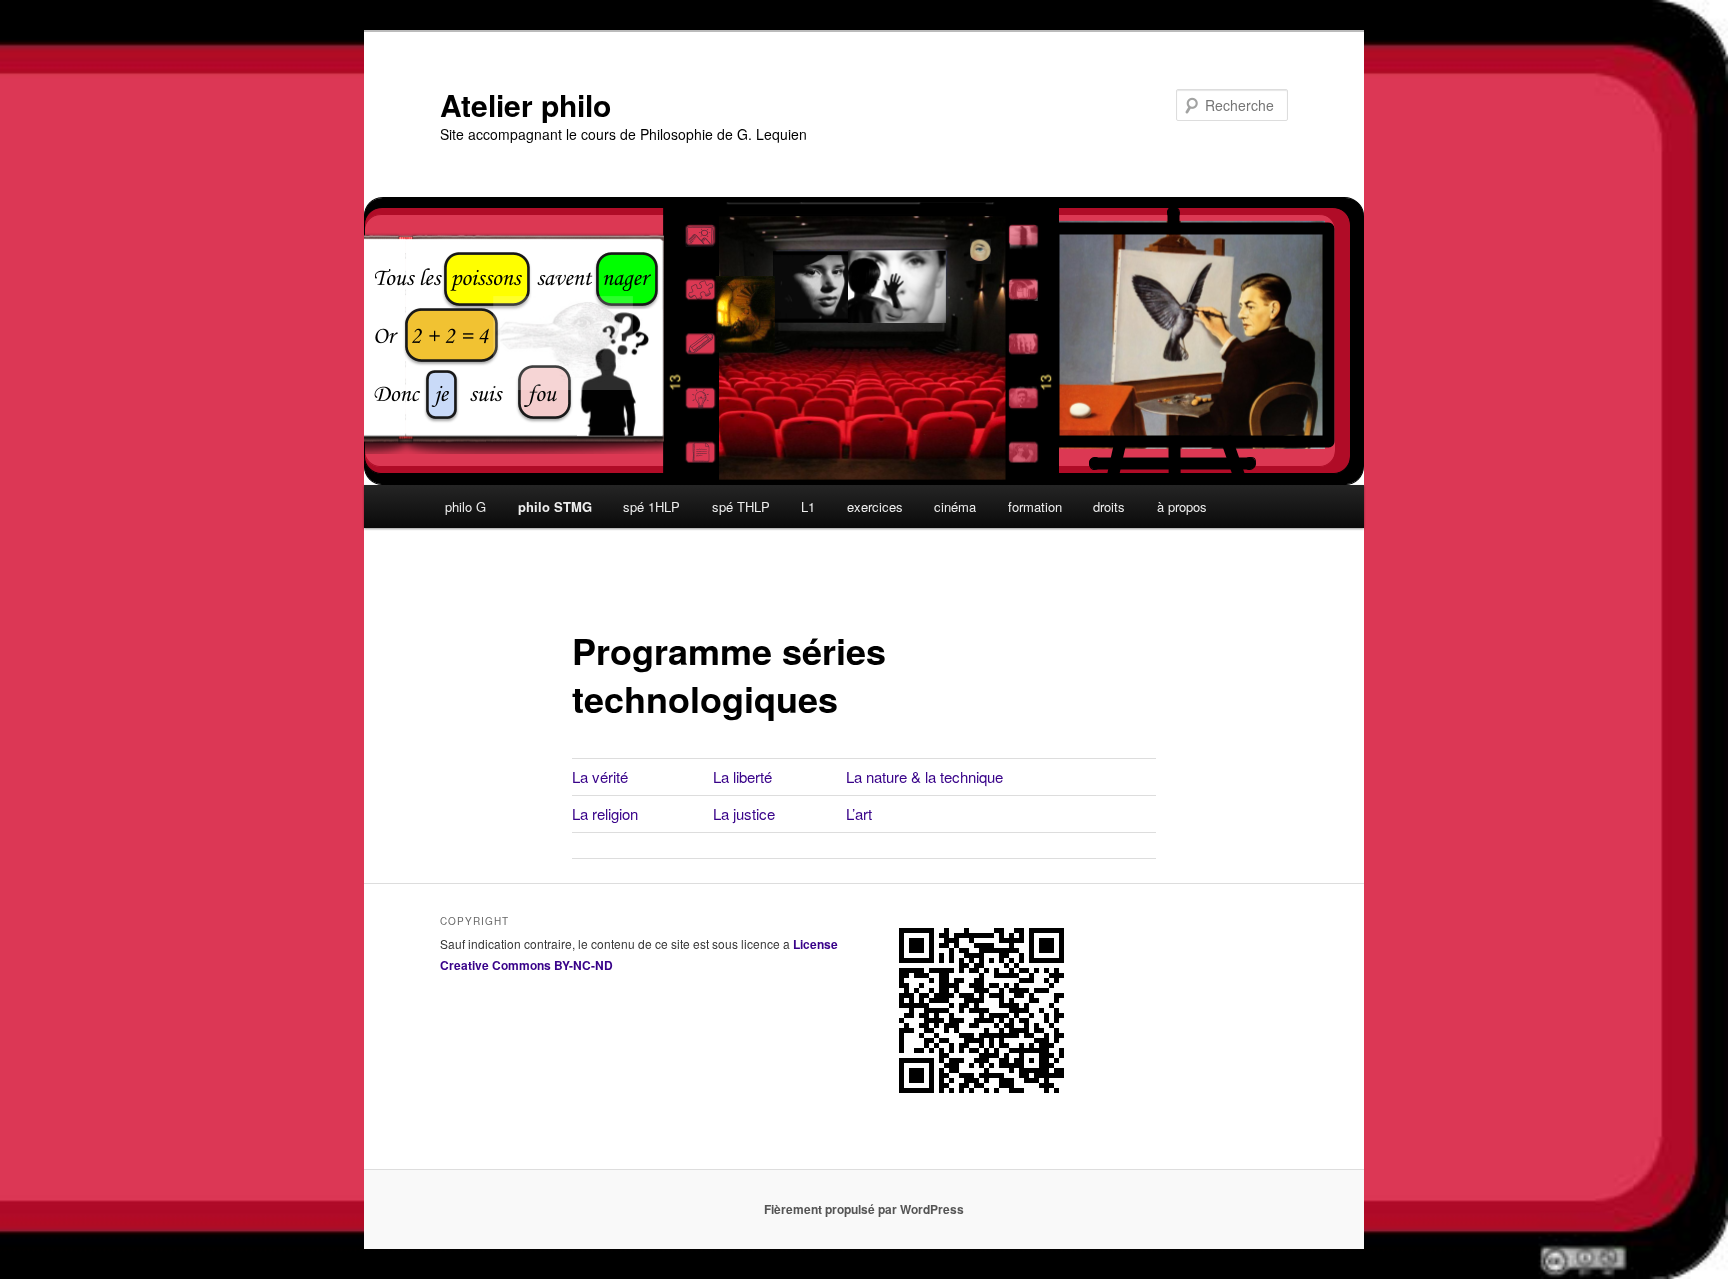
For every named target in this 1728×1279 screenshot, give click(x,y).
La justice (744, 813)
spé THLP (741, 506)
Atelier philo (525, 104)
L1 (808, 506)
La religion (605, 813)
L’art (859, 813)
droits (1109, 506)
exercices (875, 506)
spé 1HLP (651, 506)
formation (1035, 506)
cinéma (955, 506)
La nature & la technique (924, 776)
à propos (1182, 506)
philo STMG (555, 506)
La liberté (742, 776)
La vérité (600, 776)
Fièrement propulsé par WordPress (864, 1209)
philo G (465, 506)
